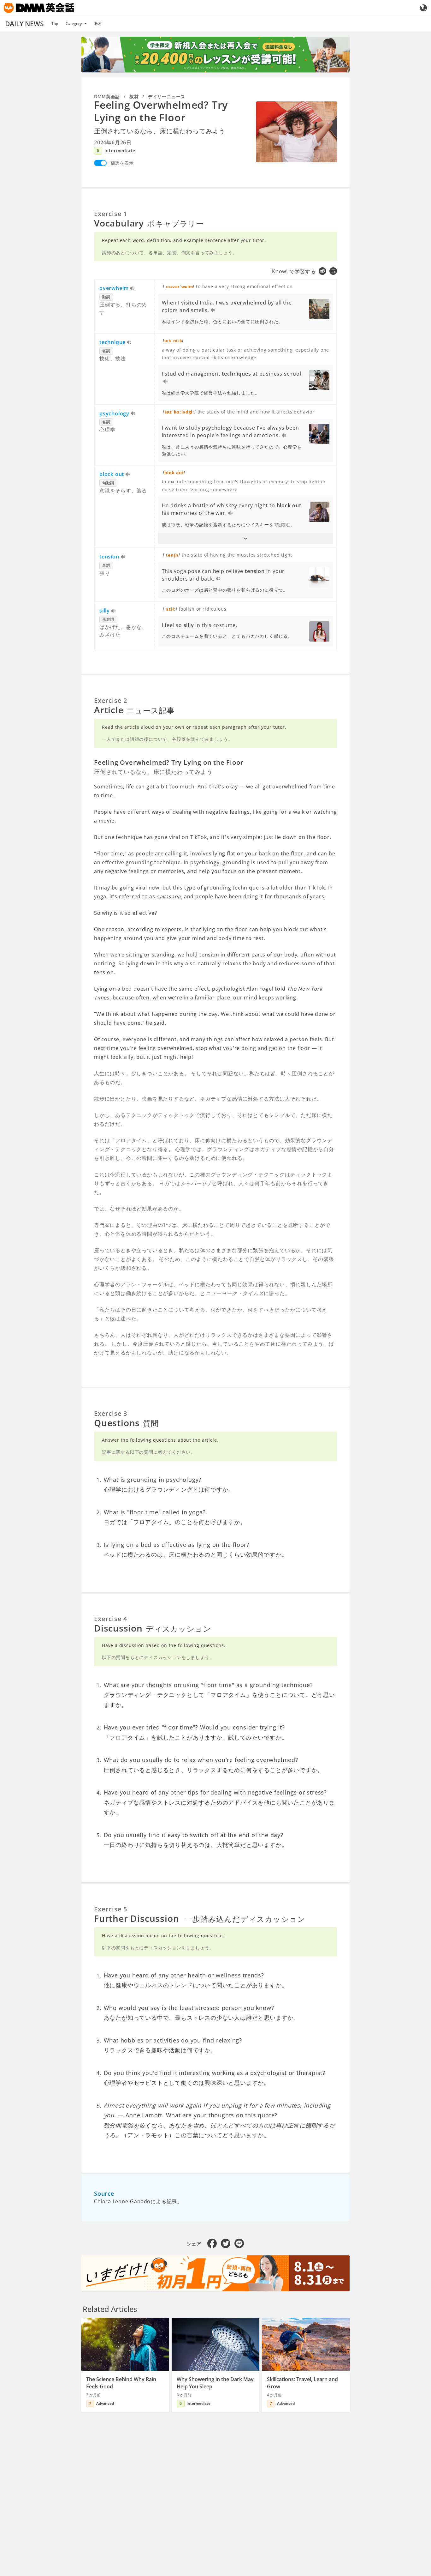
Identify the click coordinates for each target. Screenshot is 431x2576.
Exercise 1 (111, 214)
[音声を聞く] (133, 289)
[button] (246, 539)
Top (55, 24)
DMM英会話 (107, 97)
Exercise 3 (111, 1413)
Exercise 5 (111, 1909)
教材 (98, 24)
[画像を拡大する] (297, 132)
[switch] (100, 163)
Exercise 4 (111, 1619)
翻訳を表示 (122, 163)
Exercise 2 (111, 700)
